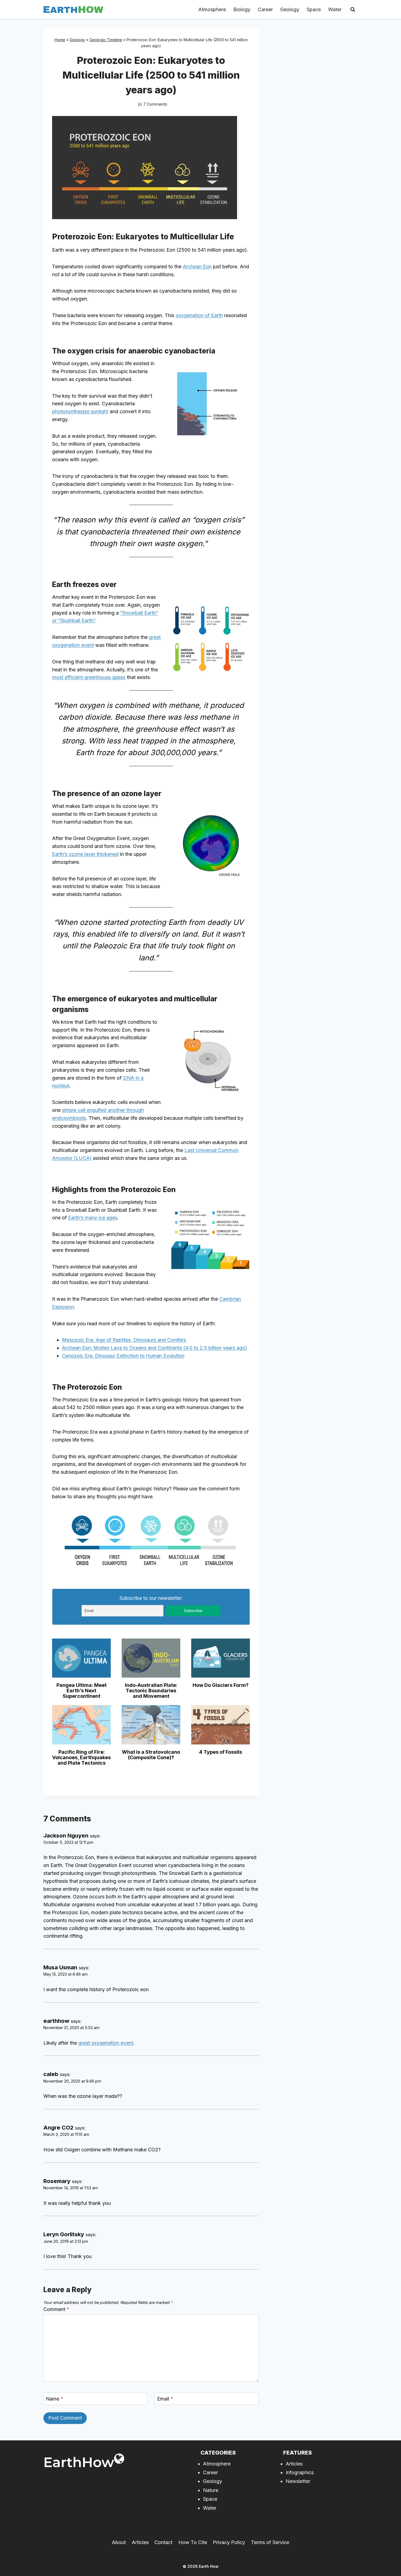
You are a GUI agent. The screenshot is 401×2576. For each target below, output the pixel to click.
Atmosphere (212, 9)
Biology (242, 9)
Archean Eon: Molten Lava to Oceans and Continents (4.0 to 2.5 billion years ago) (155, 1348)
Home (60, 40)
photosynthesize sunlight (80, 411)
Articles (294, 2464)
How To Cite (193, 2542)
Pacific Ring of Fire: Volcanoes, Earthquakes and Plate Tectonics (81, 1757)
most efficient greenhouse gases (89, 677)
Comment (56, 2309)
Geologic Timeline (106, 40)
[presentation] (81, 1658)
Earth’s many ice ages (93, 1218)
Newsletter (298, 2481)
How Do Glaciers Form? (221, 1685)
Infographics (300, 2472)
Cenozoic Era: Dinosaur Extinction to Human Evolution (123, 1356)
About (119, 2542)
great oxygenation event (106, 2043)
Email (165, 2399)
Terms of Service (270, 2542)
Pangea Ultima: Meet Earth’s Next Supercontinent (82, 1691)
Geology (290, 9)
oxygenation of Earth (199, 315)
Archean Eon (197, 266)
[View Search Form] (353, 10)
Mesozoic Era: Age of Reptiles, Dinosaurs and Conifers (124, 1340)
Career (265, 9)
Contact (163, 2542)
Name (55, 2399)
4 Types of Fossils (221, 1752)
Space (314, 9)
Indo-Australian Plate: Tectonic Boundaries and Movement (151, 1691)
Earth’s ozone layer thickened (85, 854)
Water (335, 9)
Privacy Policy (229, 2542)
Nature (211, 2490)
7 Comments (155, 104)
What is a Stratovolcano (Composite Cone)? (151, 1755)
